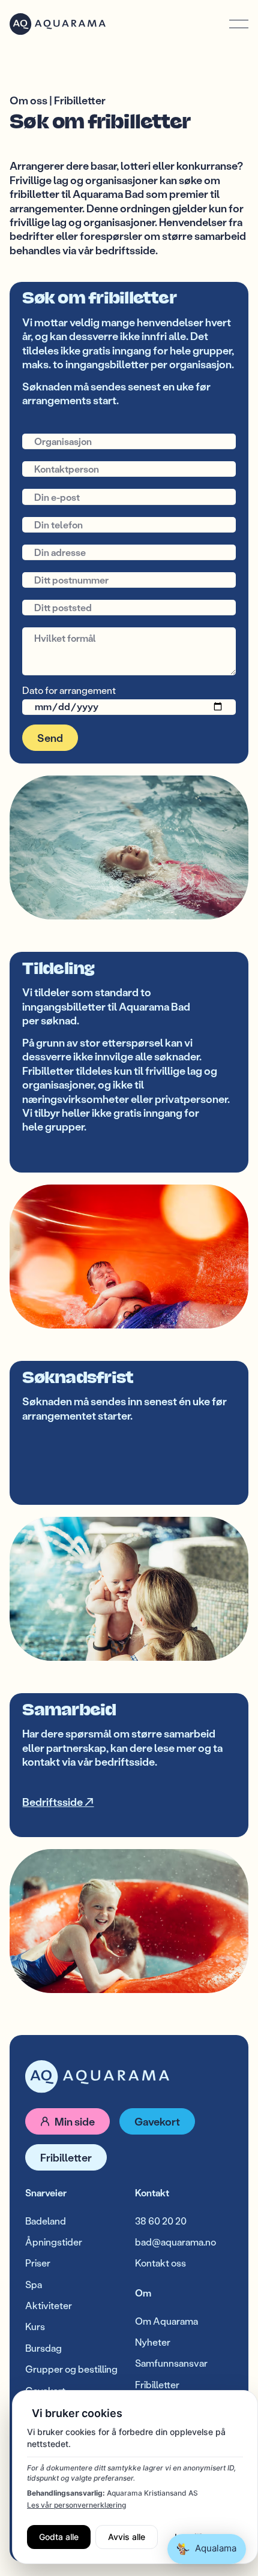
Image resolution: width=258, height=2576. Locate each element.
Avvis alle (127, 2537)
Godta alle (59, 2537)
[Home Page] (58, 24)
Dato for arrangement (69, 691)
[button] (239, 24)
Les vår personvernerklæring (76, 2505)
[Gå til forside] (97, 2077)
